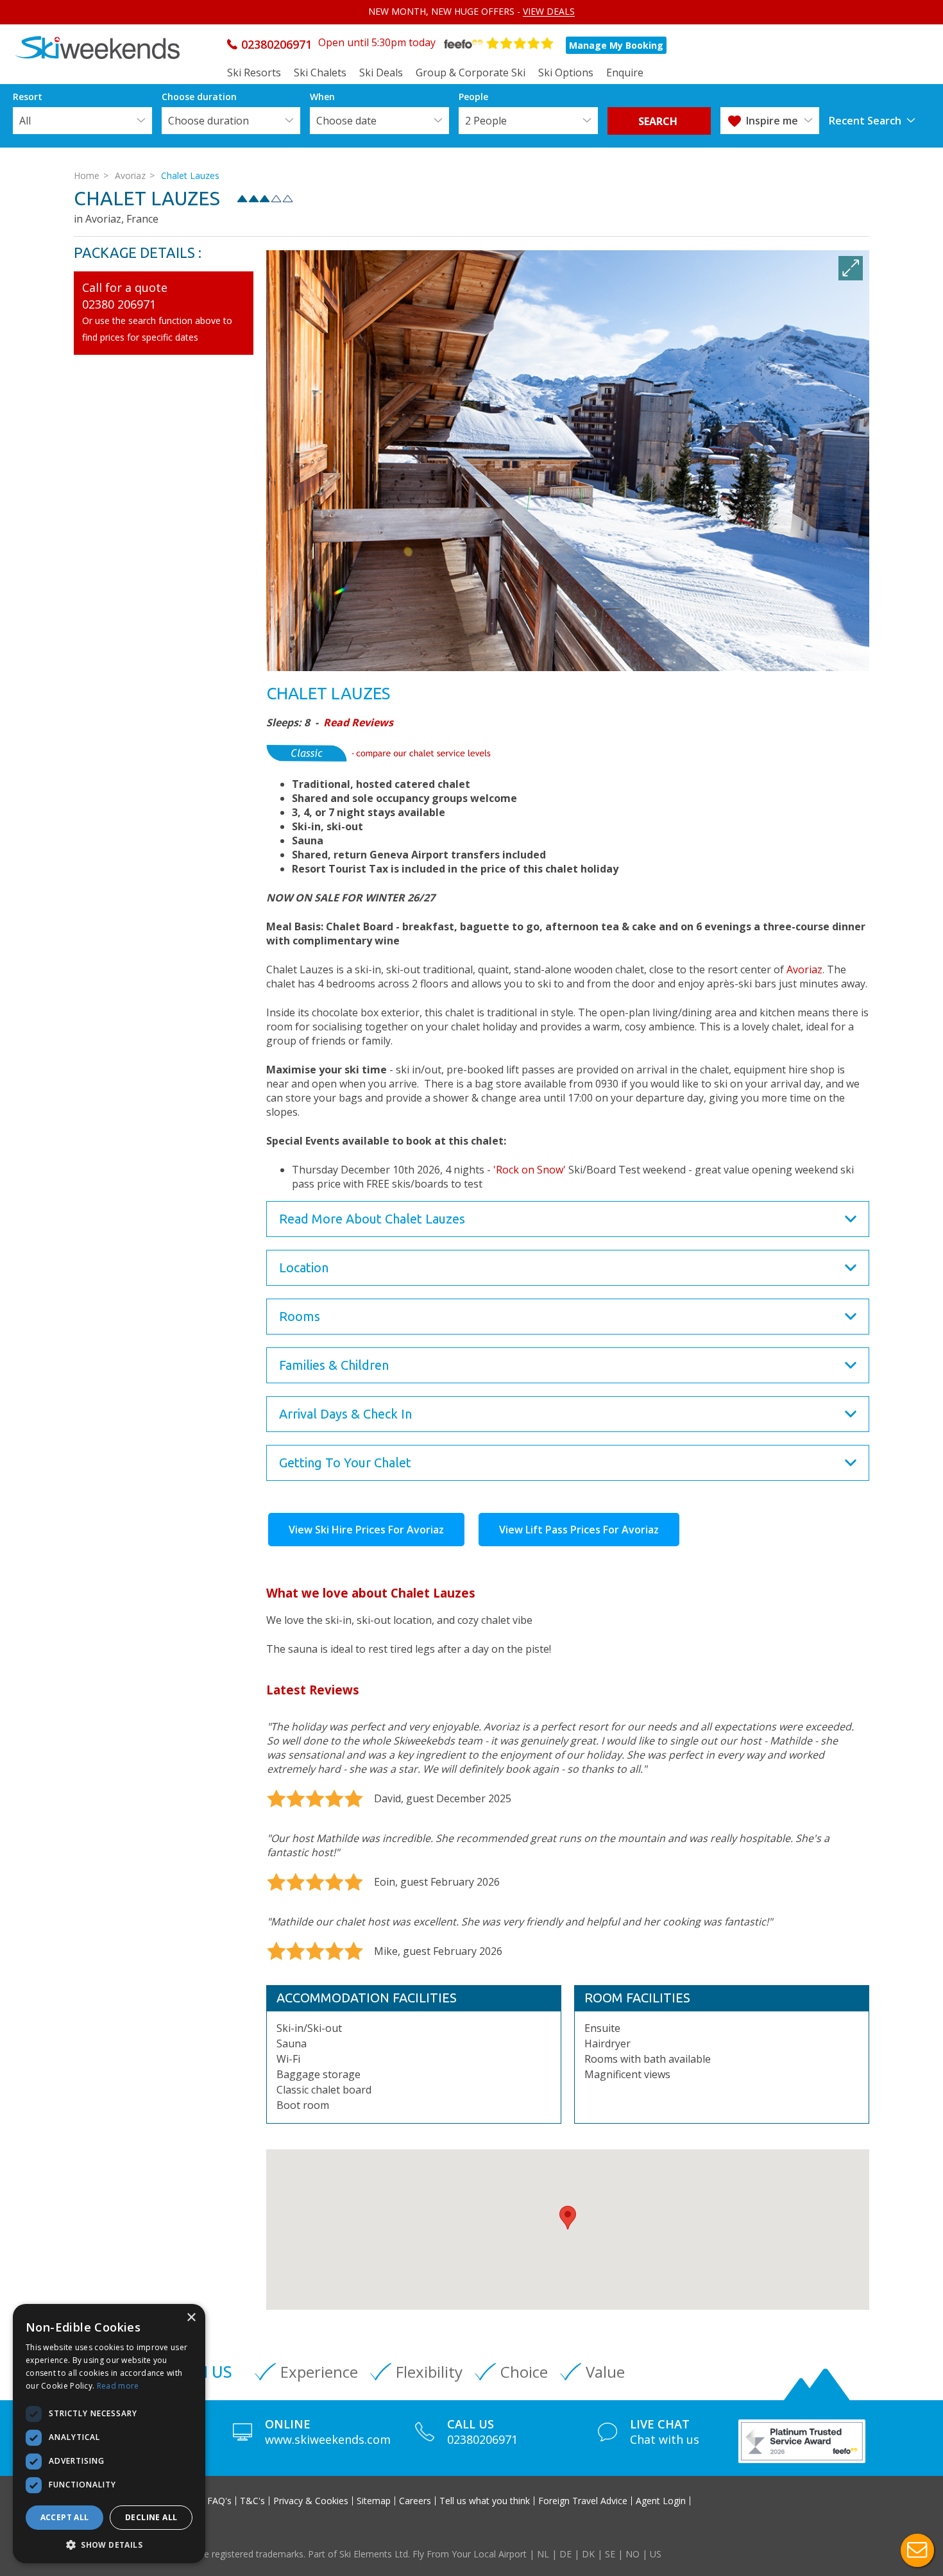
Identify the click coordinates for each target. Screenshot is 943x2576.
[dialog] (109, 2434)
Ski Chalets (320, 73)
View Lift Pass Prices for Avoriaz (579, 1530)
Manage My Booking (616, 45)
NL (543, 2554)
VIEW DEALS (549, 11)
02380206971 (276, 44)
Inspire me (772, 121)
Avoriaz (130, 175)
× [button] (191, 2318)
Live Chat (917, 2550)
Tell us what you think (485, 2501)
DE (565, 2554)
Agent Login (661, 2501)
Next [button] (854, 629)
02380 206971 (119, 304)
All (25, 121)
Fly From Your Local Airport (470, 2554)
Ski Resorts (254, 73)
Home (87, 175)
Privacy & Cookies (311, 2501)
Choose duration (208, 121)
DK (588, 2554)
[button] (568, 2218)
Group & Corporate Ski (471, 73)
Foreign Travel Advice (583, 2501)
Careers (415, 2501)
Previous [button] (281, 629)
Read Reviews (358, 722)
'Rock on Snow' (531, 1170)
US (656, 2554)
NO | (638, 2554)
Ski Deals (381, 73)
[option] (568, 461)
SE (610, 2554)
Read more (118, 2386)
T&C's (252, 2501)
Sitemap (374, 2501)
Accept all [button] (65, 2517)
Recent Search (865, 121)
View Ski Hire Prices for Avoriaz (366, 1530)
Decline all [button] (151, 2517)
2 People (486, 121)
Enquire (625, 73)
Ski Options (566, 73)
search (659, 121)
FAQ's (219, 2501)
